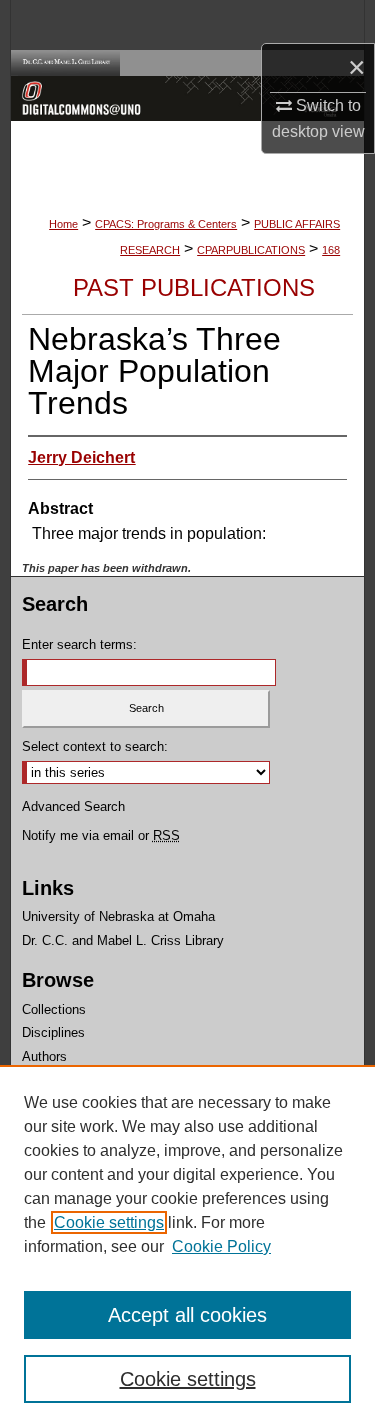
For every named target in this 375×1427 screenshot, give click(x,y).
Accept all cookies (187, 1315)
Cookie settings (109, 1222)
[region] (187, 1246)
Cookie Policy (221, 1246)
